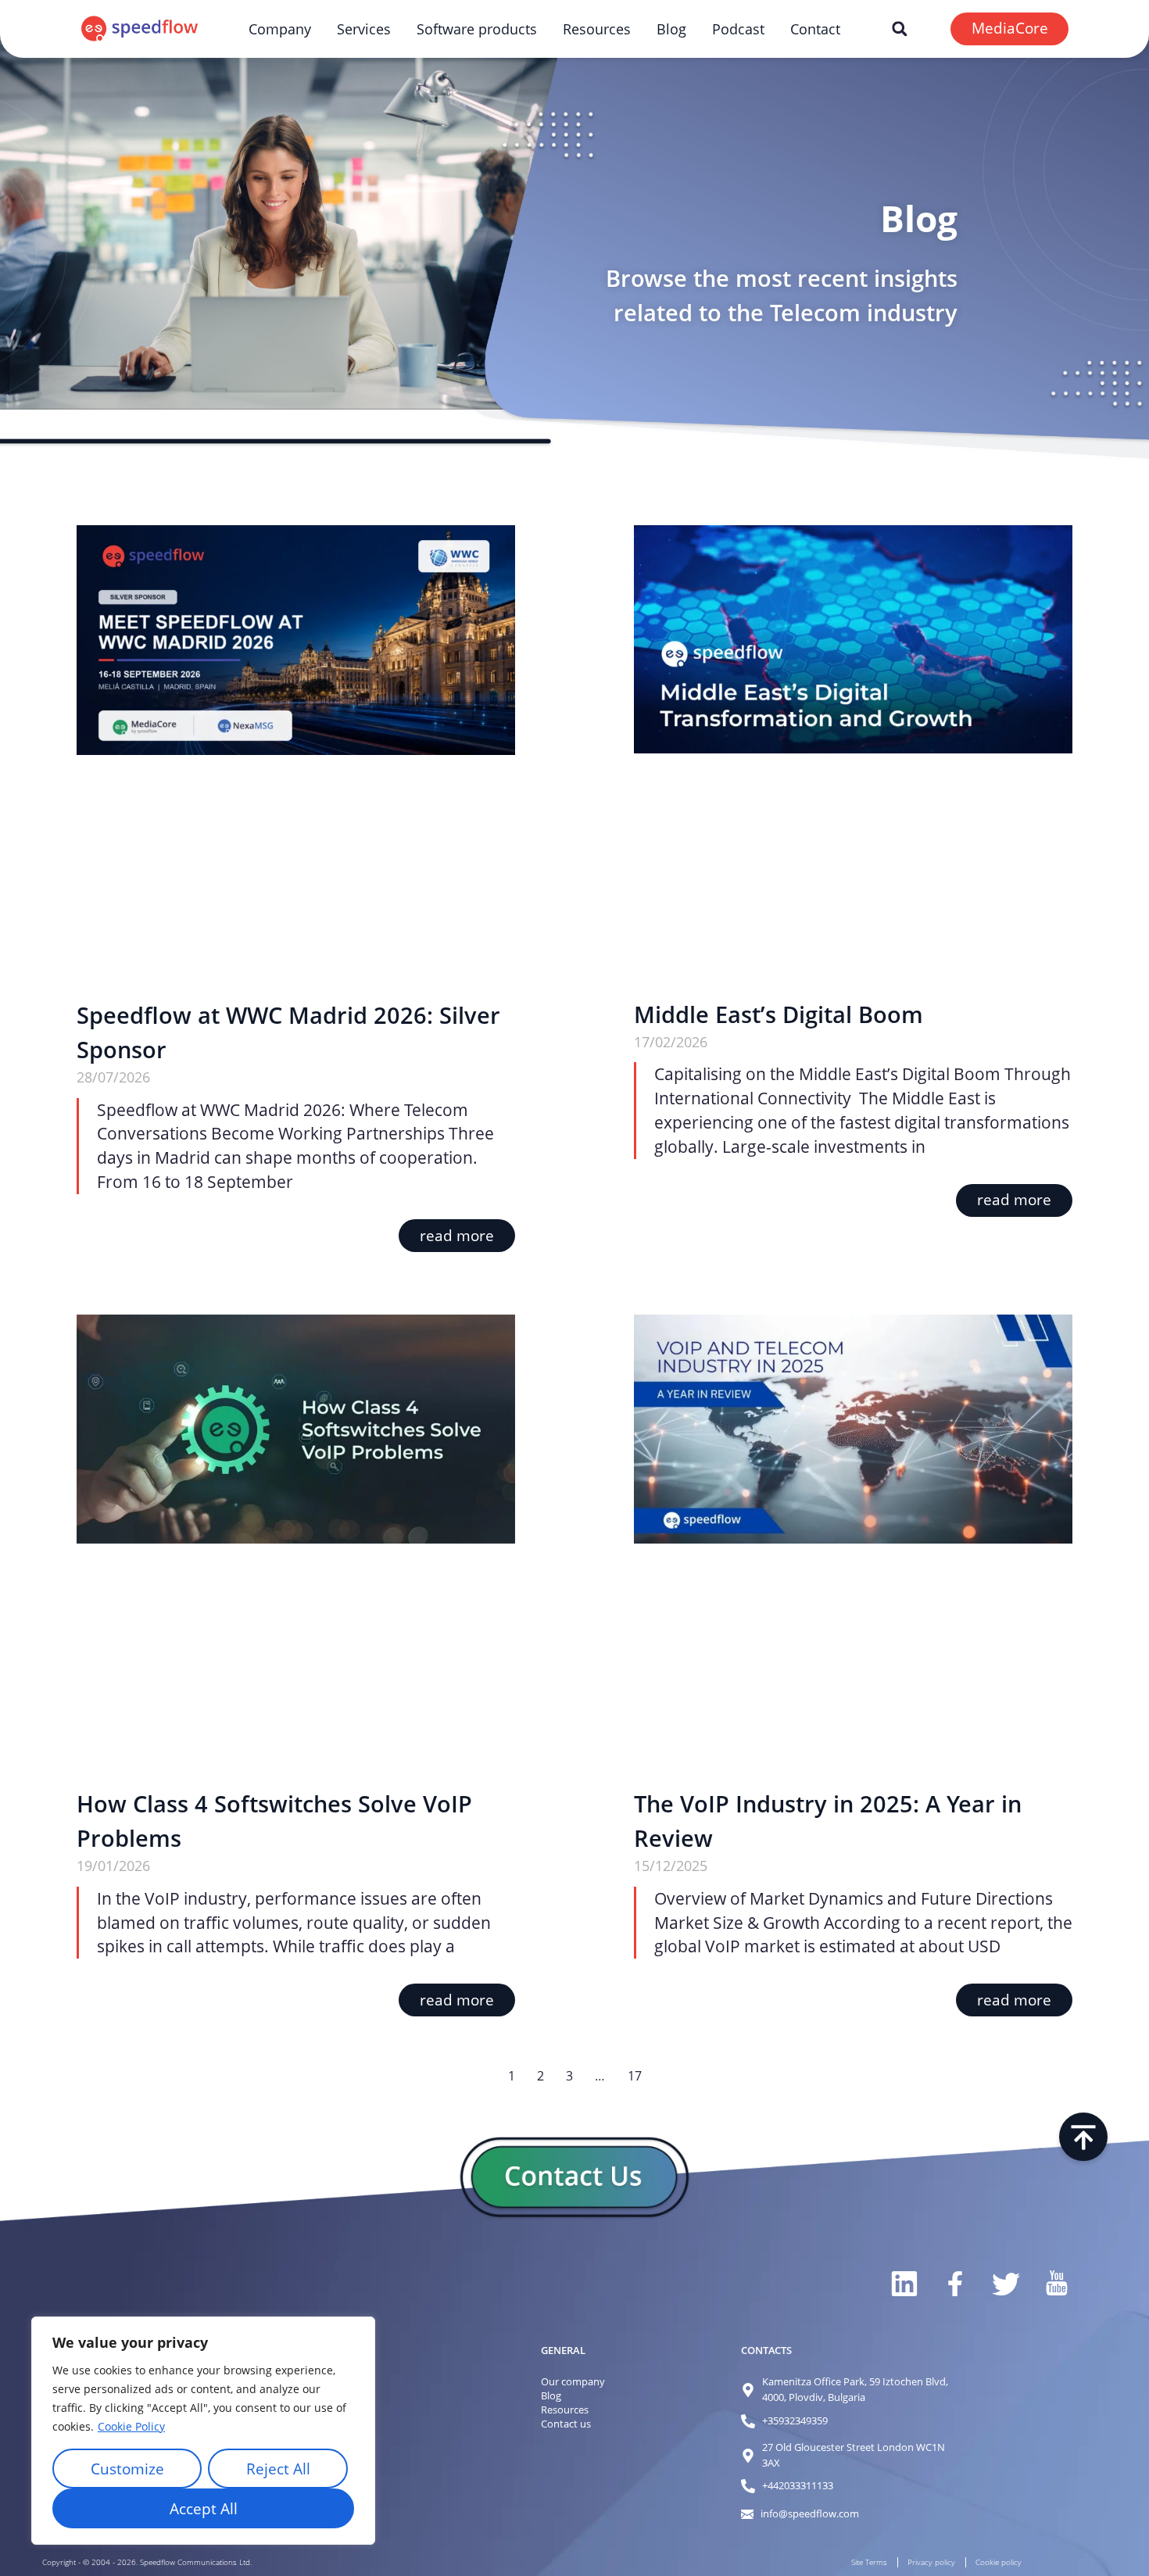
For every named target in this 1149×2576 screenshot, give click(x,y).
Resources (597, 29)
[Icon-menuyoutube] (1056, 2284)
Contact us (566, 2424)
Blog (671, 29)
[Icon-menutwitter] (1005, 2284)
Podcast (738, 29)
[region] (203, 2431)
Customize (127, 2469)
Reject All (278, 2469)
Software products (477, 29)
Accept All (204, 2509)
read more (457, 1236)
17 (635, 2076)
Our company (573, 2381)
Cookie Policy (131, 2426)
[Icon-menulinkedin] (903, 2284)
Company (280, 29)
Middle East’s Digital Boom (779, 1014)
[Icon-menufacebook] (954, 2284)
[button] (899, 29)
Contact (815, 29)
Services (364, 29)
